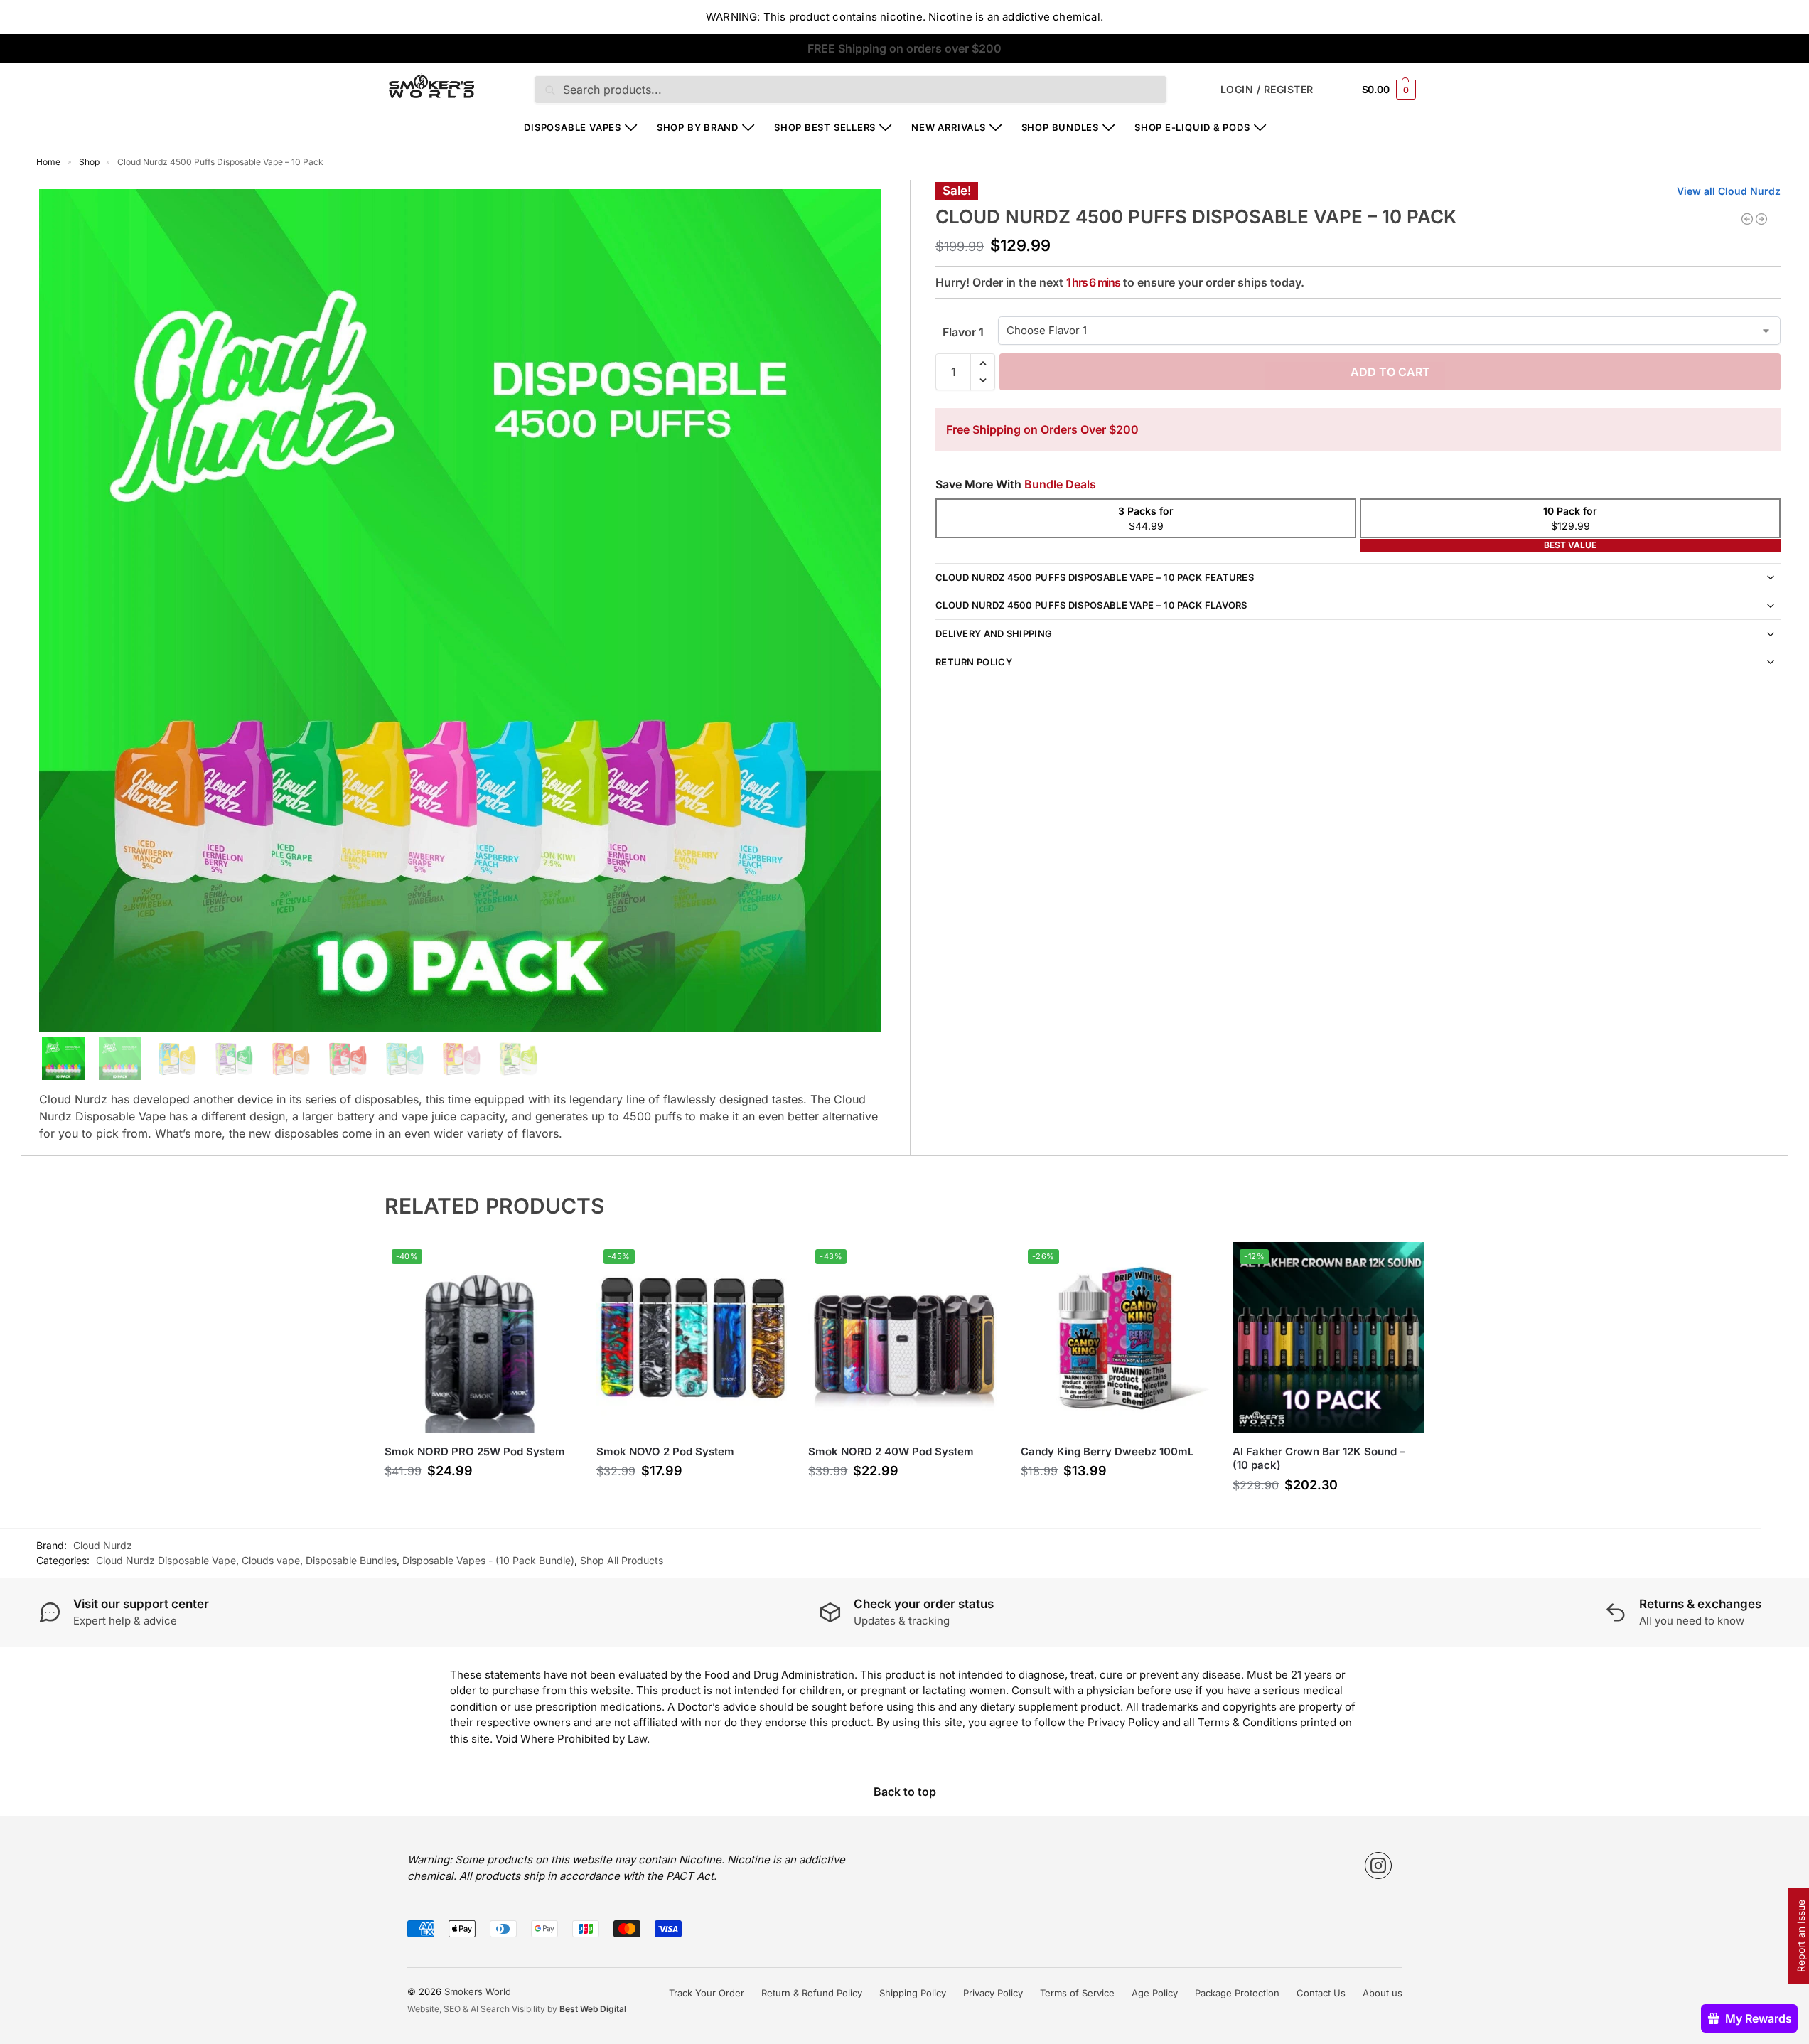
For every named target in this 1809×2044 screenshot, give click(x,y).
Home (48, 162)
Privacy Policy (993, 1993)
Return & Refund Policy (812, 1993)
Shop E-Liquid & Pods (1192, 127)
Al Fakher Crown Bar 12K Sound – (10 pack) (1319, 1459)
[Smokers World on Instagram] (1378, 1866)
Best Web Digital (593, 2009)
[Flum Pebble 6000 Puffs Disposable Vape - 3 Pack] (1747, 219)
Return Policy (974, 662)
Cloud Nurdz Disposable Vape (166, 1560)
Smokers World (478, 1991)
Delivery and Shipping (994, 633)
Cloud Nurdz (103, 1545)
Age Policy (1155, 1993)
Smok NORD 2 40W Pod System (891, 1451)
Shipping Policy (913, 1993)
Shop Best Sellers (825, 127)
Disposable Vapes (572, 127)
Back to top (905, 1792)
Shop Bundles (1060, 127)
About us (1383, 1993)
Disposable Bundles (351, 1560)
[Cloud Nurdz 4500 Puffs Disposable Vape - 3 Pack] (1761, 219)
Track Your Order (707, 1993)
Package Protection (1237, 1993)
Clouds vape (271, 1560)
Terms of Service (1077, 1993)
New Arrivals (948, 127)
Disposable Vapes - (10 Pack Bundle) (488, 1560)
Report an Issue (1801, 1936)
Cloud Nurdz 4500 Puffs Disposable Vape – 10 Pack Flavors (1091, 605)
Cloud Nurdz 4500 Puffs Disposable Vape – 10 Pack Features (1095, 577)
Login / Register (1267, 89)
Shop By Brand (698, 127)
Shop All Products (622, 1560)
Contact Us (1321, 1993)
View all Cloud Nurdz (1729, 191)
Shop (89, 162)
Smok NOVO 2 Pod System (665, 1451)
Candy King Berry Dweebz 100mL (1107, 1451)
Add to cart (1390, 372)
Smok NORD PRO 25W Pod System (475, 1451)
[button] (1389, 89)
